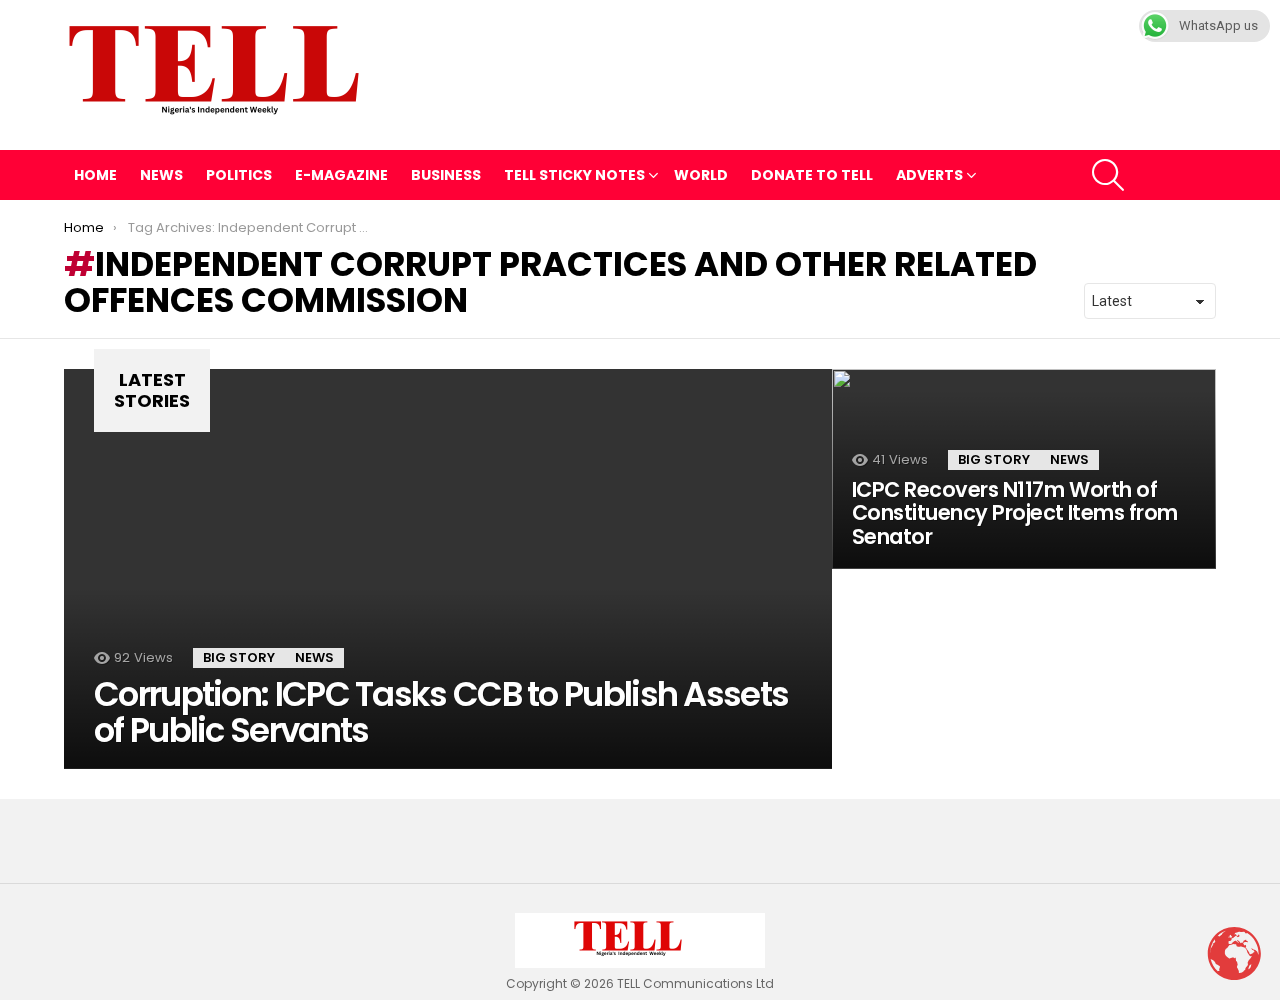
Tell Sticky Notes (574, 175)
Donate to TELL (812, 175)
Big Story (239, 657)
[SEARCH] (1108, 175)
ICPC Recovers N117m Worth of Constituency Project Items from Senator (1015, 513)
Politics (239, 175)
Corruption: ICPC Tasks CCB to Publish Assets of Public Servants (441, 712)
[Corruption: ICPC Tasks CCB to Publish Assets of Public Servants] (448, 569)
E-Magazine (341, 175)
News (161, 175)
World (701, 175)
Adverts (929, 175)
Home (95, 175)
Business (446, 175)
